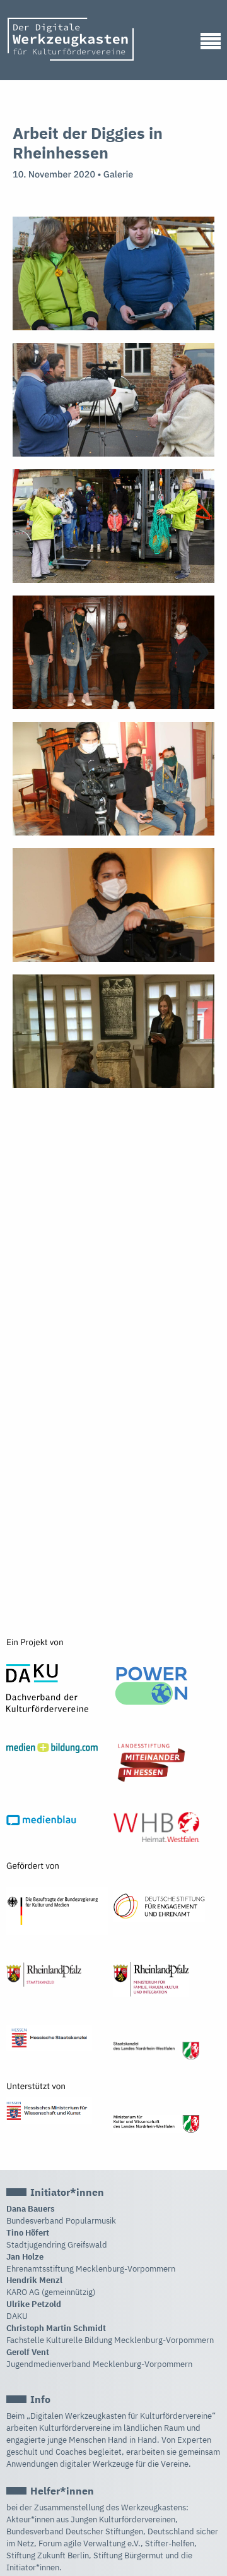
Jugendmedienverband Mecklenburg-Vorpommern (99, 2364)
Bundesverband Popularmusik (61, 2221)
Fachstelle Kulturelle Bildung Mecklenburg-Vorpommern (110, 2340)
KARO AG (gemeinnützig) (51, 2292)
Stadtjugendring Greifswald (57, 2245)
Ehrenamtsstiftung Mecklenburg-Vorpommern (91, 2269)
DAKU (17, 2316)
